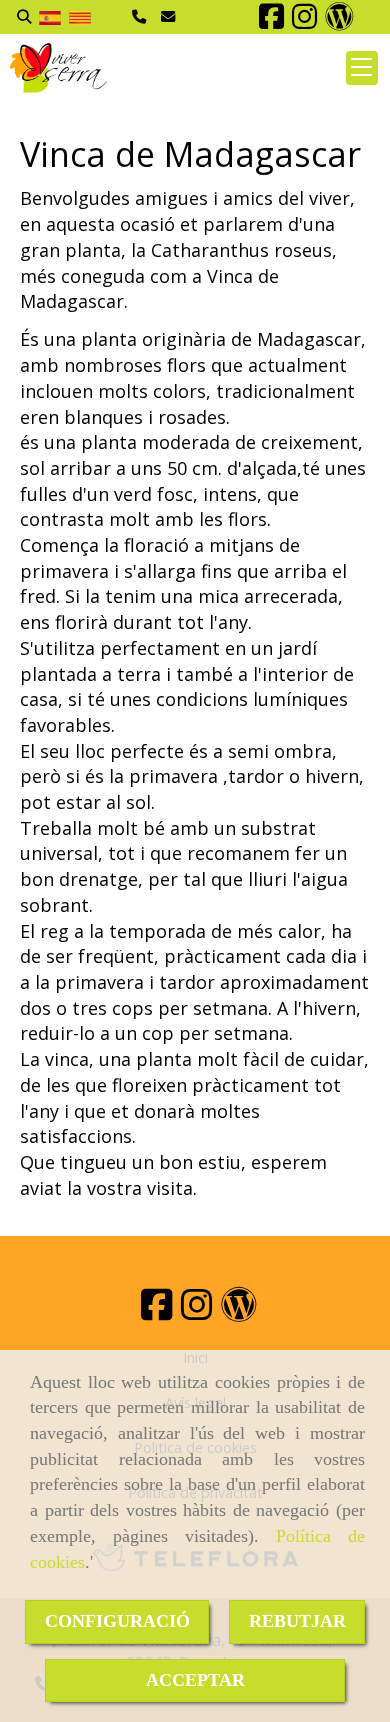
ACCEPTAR (195, 1680)
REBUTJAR (297, 1621)
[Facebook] (271, 21)
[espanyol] (50, 16)
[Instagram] (304, 21)
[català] (80, 16)
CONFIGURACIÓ (117, 1621)
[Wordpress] (339, 21)
